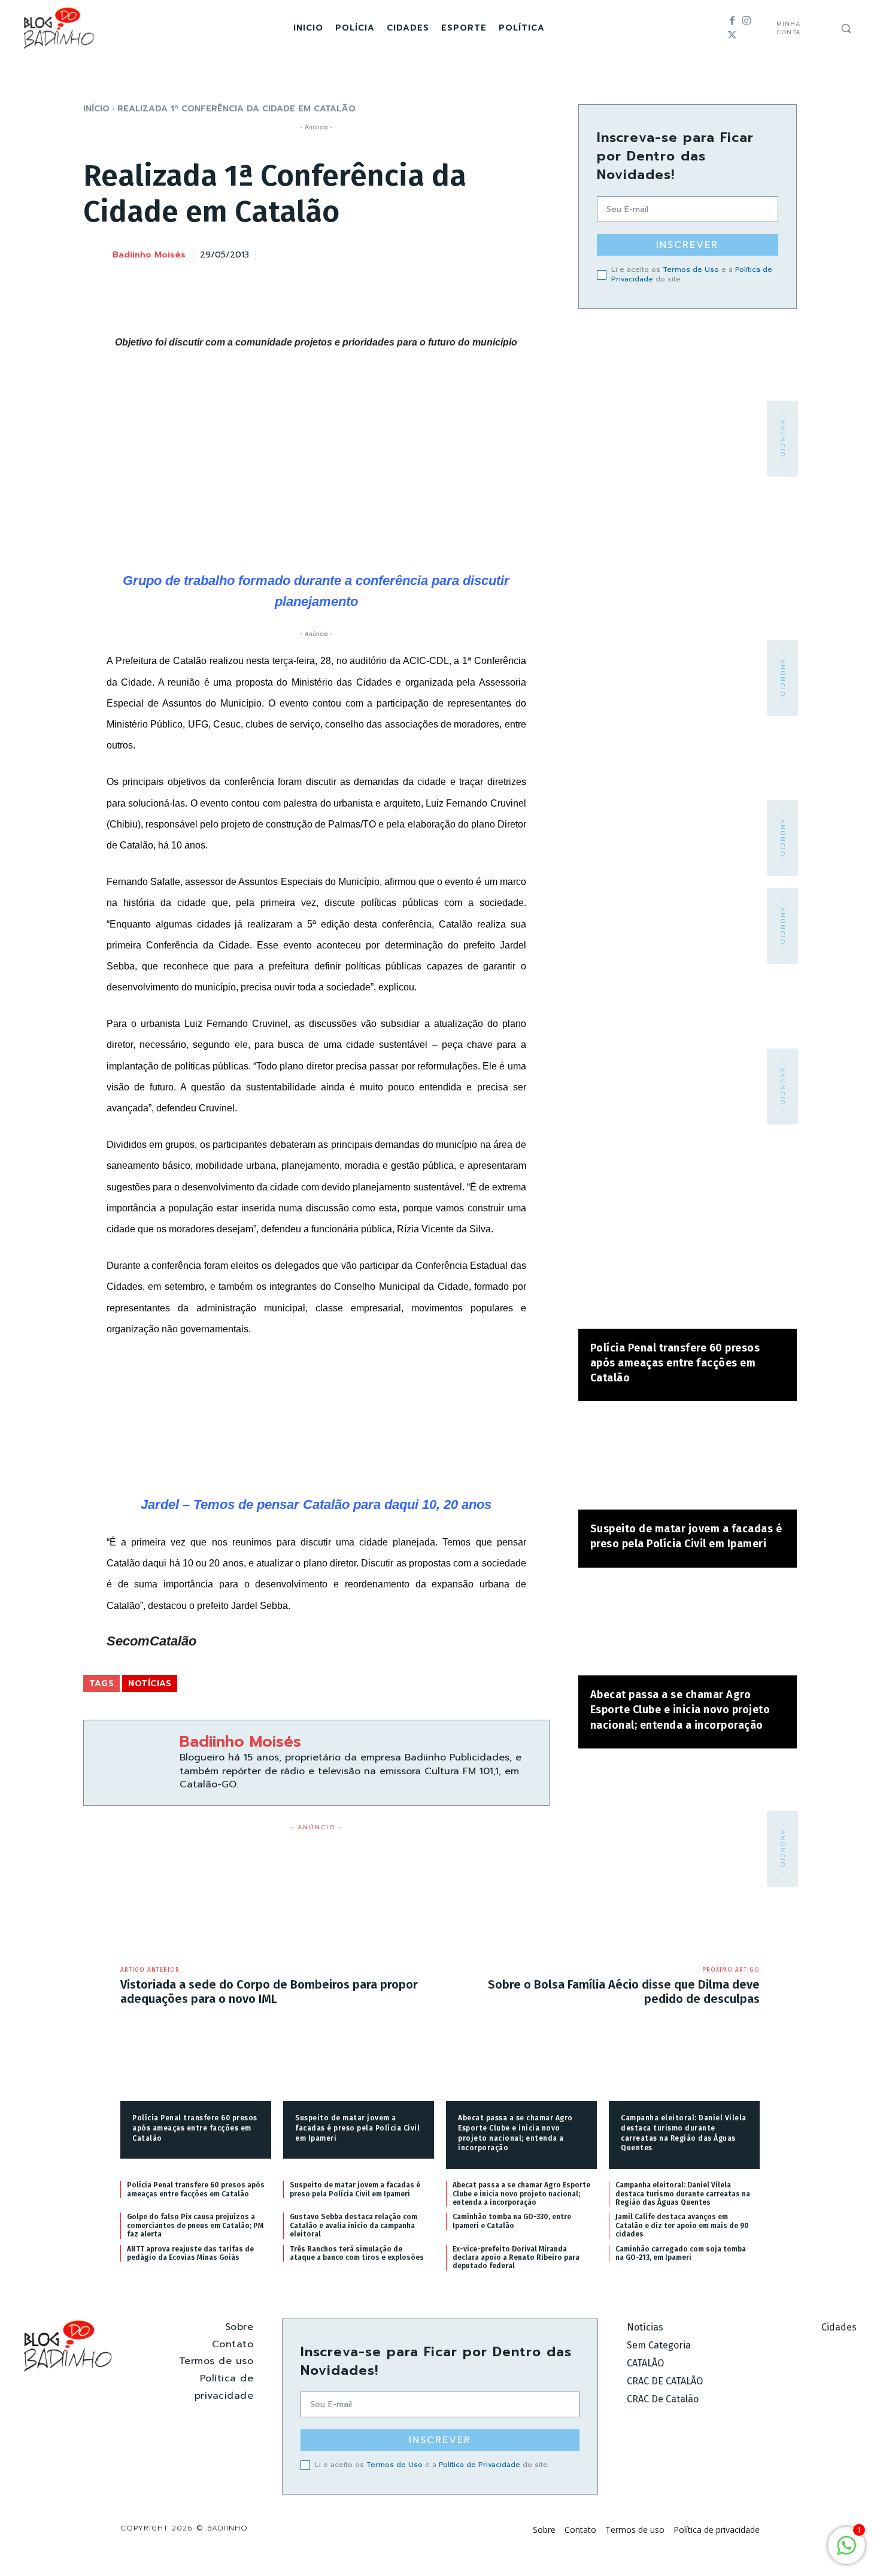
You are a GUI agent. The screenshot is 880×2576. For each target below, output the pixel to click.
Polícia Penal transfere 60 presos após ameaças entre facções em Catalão (675, 1363)
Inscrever (687, 245)
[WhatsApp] (509, 253)
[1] (846, 2552)
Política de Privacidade (480, 2465)
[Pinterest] (481, 253)
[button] (846, 28)
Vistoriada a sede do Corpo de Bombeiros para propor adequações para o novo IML (269, 1992)
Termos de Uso (691, 269)
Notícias (150, 1684)
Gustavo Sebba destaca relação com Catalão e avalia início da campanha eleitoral (353, 2225)
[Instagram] (747, 21)
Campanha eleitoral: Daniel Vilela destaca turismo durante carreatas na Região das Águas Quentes (683, 2194)
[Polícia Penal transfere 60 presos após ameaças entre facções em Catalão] (688, 1281)
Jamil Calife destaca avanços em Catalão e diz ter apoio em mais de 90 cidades (682, 2225)
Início (96, 109)
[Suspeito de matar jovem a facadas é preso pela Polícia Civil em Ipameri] (688, 1461)
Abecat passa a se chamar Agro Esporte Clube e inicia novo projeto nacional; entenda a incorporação (680, 1710)
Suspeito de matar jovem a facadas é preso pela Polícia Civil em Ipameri (357, 2128)
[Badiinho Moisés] (97, 256)
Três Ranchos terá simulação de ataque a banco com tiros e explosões (357, 2253)
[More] (537, 253)
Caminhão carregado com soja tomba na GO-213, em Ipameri (681, 2253)
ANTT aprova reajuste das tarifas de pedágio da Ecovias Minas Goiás (190, 2253)
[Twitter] (732, 35)
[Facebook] (732, 21)
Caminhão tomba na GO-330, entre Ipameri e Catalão (512, 2221)
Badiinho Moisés (149, 255)
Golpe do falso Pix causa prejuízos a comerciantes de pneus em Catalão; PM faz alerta (195, 2225)
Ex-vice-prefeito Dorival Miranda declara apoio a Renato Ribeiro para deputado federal (516, 2258)
